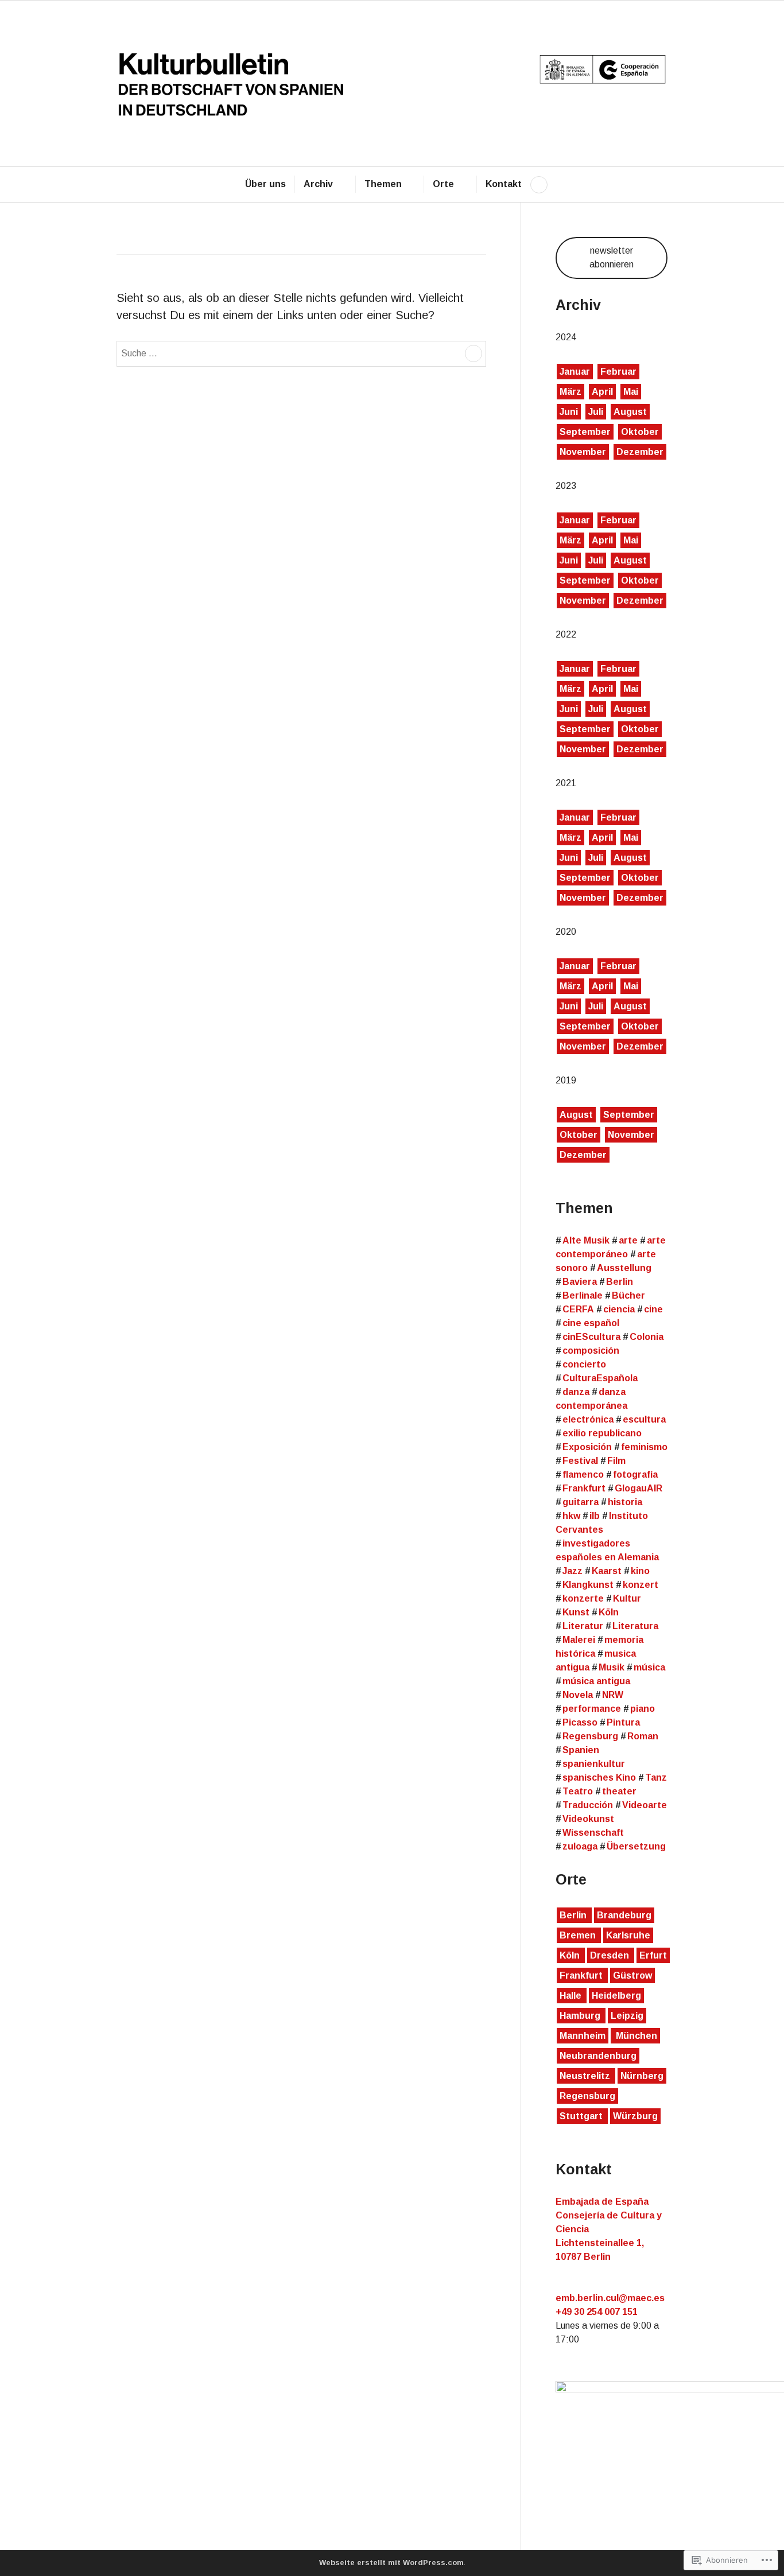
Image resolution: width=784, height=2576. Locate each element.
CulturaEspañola (600, 1378)
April (602, 392)
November (583, 452)
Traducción (588, 1805)
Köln (609, 1612)
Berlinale (583, 1295)
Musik (612, 1667)
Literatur (583, 1626)
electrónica (588, 1419)
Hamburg (581, 2016)
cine (653, 1309)
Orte (443, 184)
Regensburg (590, 1736)
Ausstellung (624, 1268)
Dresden (611, 1955)
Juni (569, 412)
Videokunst (588, 1819)
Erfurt (653, 1955)
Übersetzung (636, 1846)
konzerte (583, 1598)
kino (640, 1571)
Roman (643, 1736)
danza (576, 1392)
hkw (571, 1516)
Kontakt (504, 184)
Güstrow (632, 1975)
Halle (572, 1996)
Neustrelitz (586, 2076)
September (585, 432)
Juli (596, 412)
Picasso (580, 1722)
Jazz (573, 1571)
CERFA (578, 1309)
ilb (595, 1516)
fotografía (635, 1475)
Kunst (576, 1612)
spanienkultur (594, 1764)
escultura (644, 1419)
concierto (584, 1364)
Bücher (628, 1295)
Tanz (656, 1777)
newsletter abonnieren (612, 257)
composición (591, 1351)
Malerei (579, 1640)
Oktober (640, 432)
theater (619, 1791)
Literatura (635, 1626)
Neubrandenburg (598, 2056)
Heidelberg (616, 1996)
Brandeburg (624, 1915)
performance (592, 1709)
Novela (578, 1695)
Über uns (265, 184)
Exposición (587, 1447)
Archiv (318, 184)
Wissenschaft (593, 1833)
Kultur (627, 1598)
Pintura (623, 1722)
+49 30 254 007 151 (597, 2312)
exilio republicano (602, 1433)
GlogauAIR (639, 1488)
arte (628, 1240)
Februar (618, 372)
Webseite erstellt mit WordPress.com (391, 2563)
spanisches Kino (599, 1777)
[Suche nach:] (301, 352)
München (635, 2036)
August (630, 412)
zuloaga (580, 1846)
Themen (383, 184)
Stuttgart (582, 2116)
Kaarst (607, 1571)
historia (625, 1502)
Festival (580, 1461)
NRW (613, 1695)
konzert (641, 1585)
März (570, 392)
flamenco (583, 1475)
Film (616, 1461)
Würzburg (635, 2116)
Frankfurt (584, 1488)
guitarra (581, 1502)
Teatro (578, 1791)
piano (643, 1709)
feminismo (644, 1447)
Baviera (580, 1282)
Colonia (647, 1337)
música (649, 1667)
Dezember (640, 452)
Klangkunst (588, 1585)
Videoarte (645, 1805)
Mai (631, 392)
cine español (591, 1323)
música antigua (596, 1681)
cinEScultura (591, 1337)
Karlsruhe (628, 1935)
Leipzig (627, 2016)
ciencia (619, 1309)
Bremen (579, 1935)
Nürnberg (642, 2076)
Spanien (581, 1750)
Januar (575, 372)
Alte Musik (586, 1240)
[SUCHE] (539, 185)
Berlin (620, 1282)
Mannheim (583, 2036)
